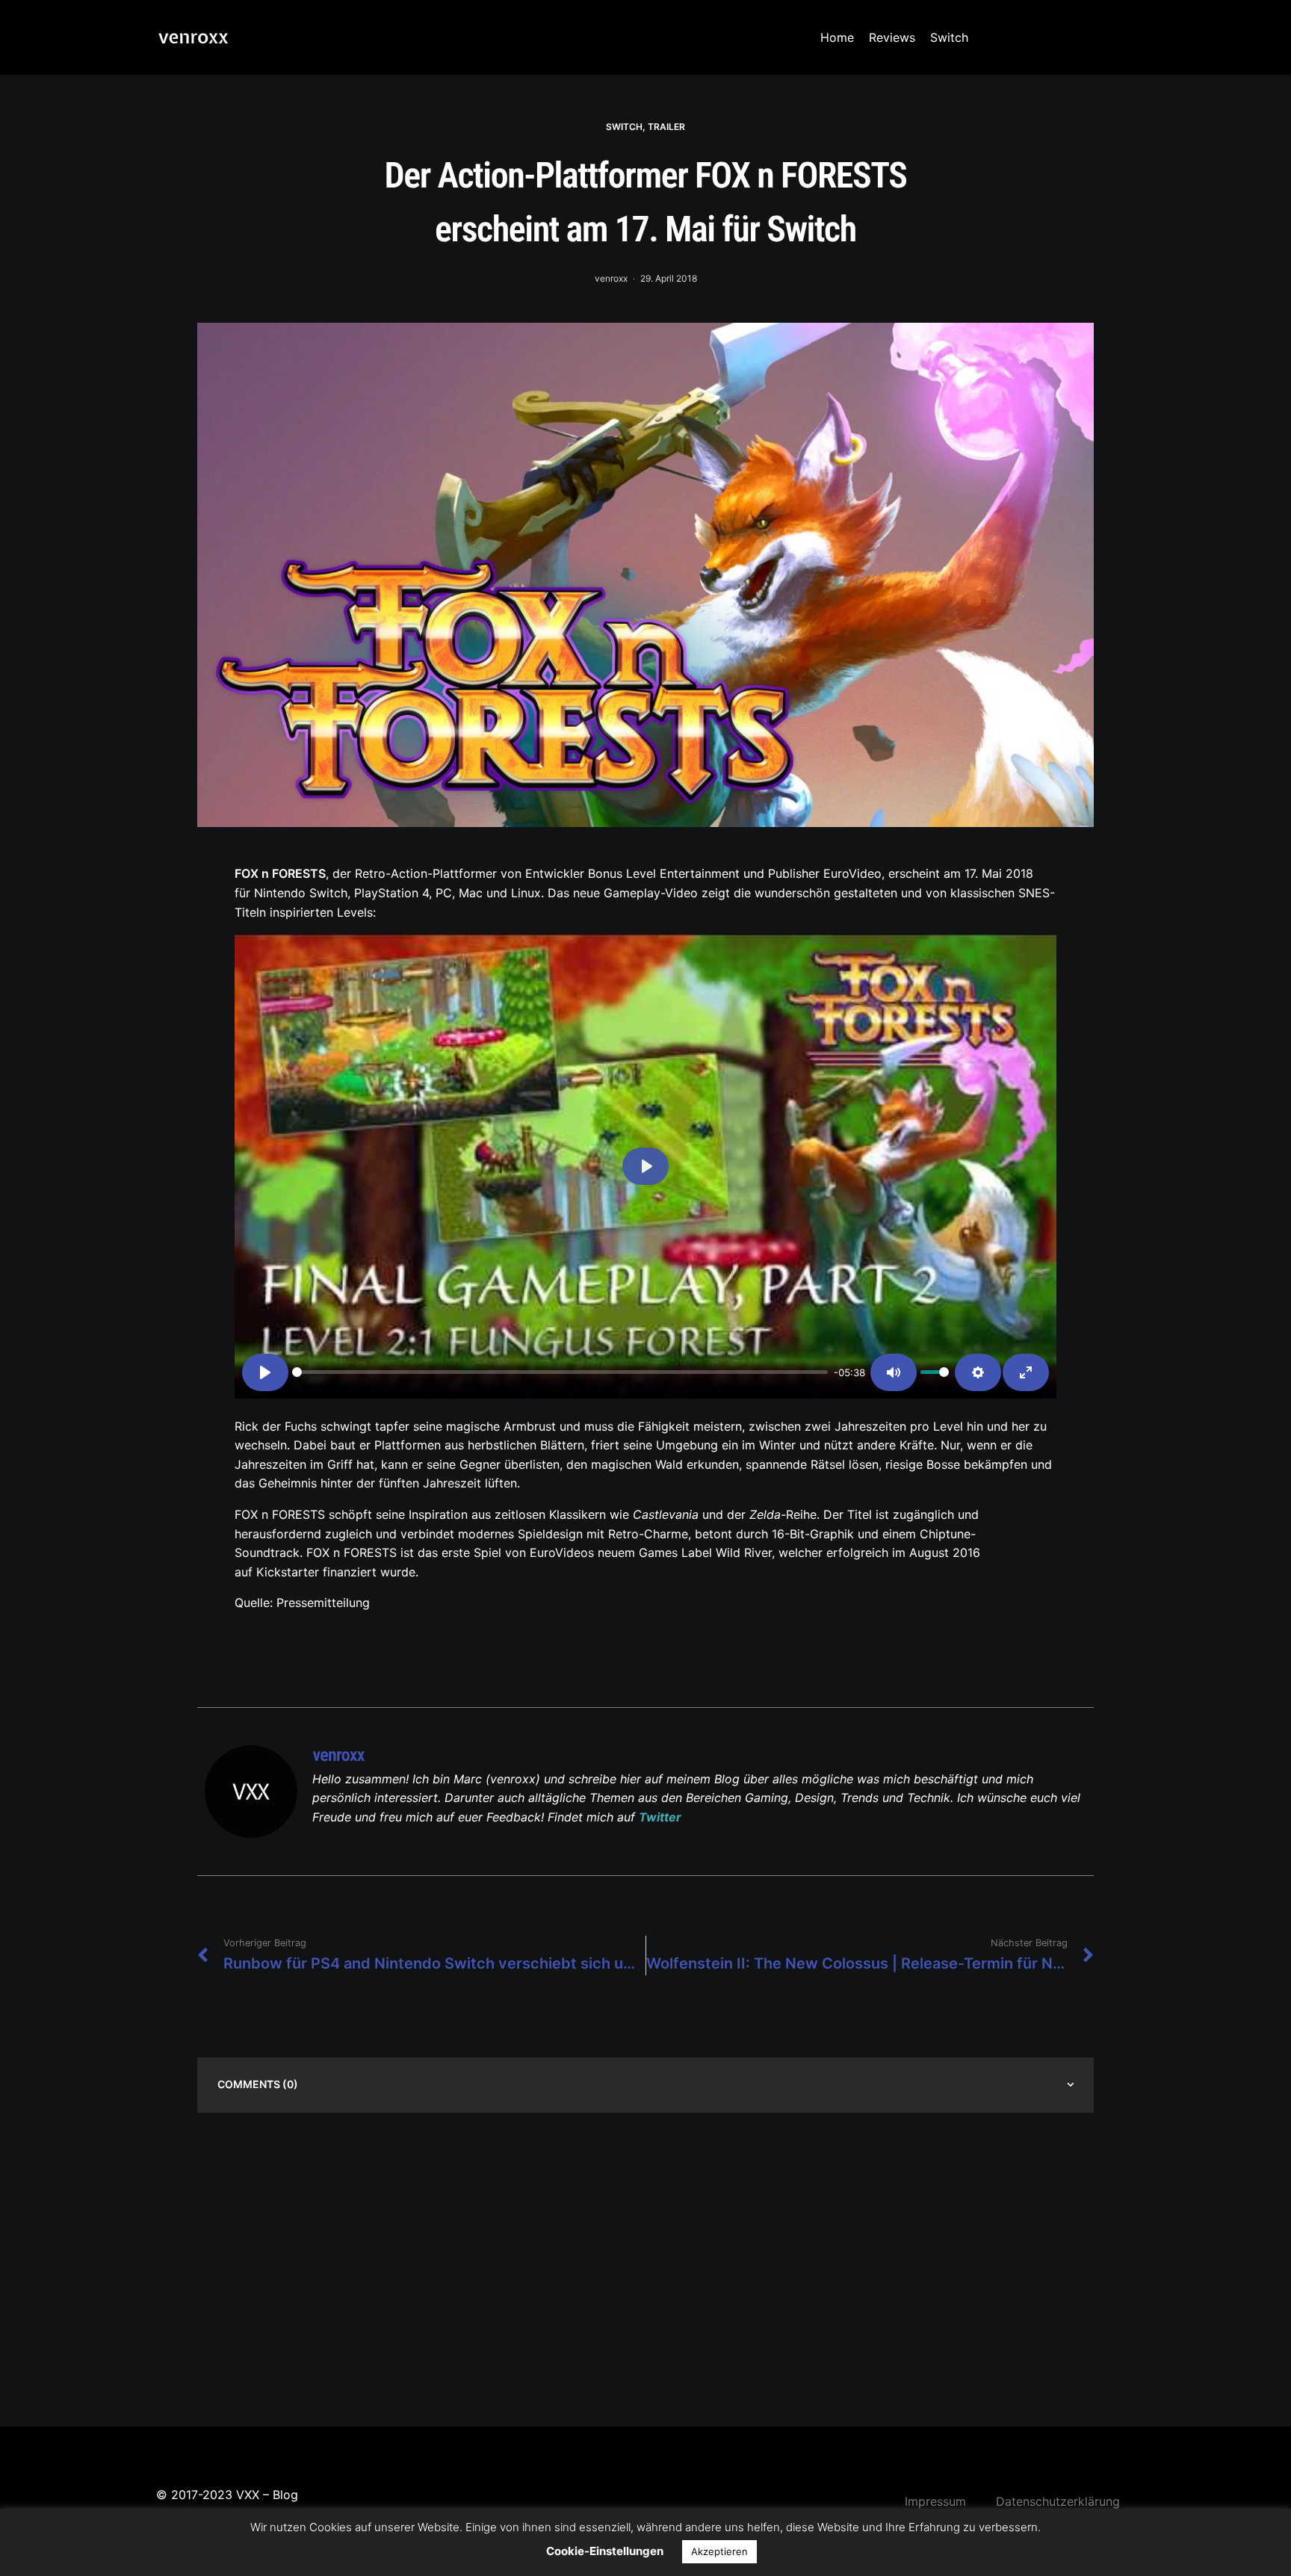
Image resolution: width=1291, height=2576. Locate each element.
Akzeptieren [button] (719, 2551)
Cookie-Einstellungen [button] (605, 2551)
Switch (949, 37)
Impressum (935, 2501)
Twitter (660, 1817)
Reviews (892, 37)
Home (837, 37)
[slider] (560, 1372)
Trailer (666, 127)
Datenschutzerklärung (1058, 2501)
